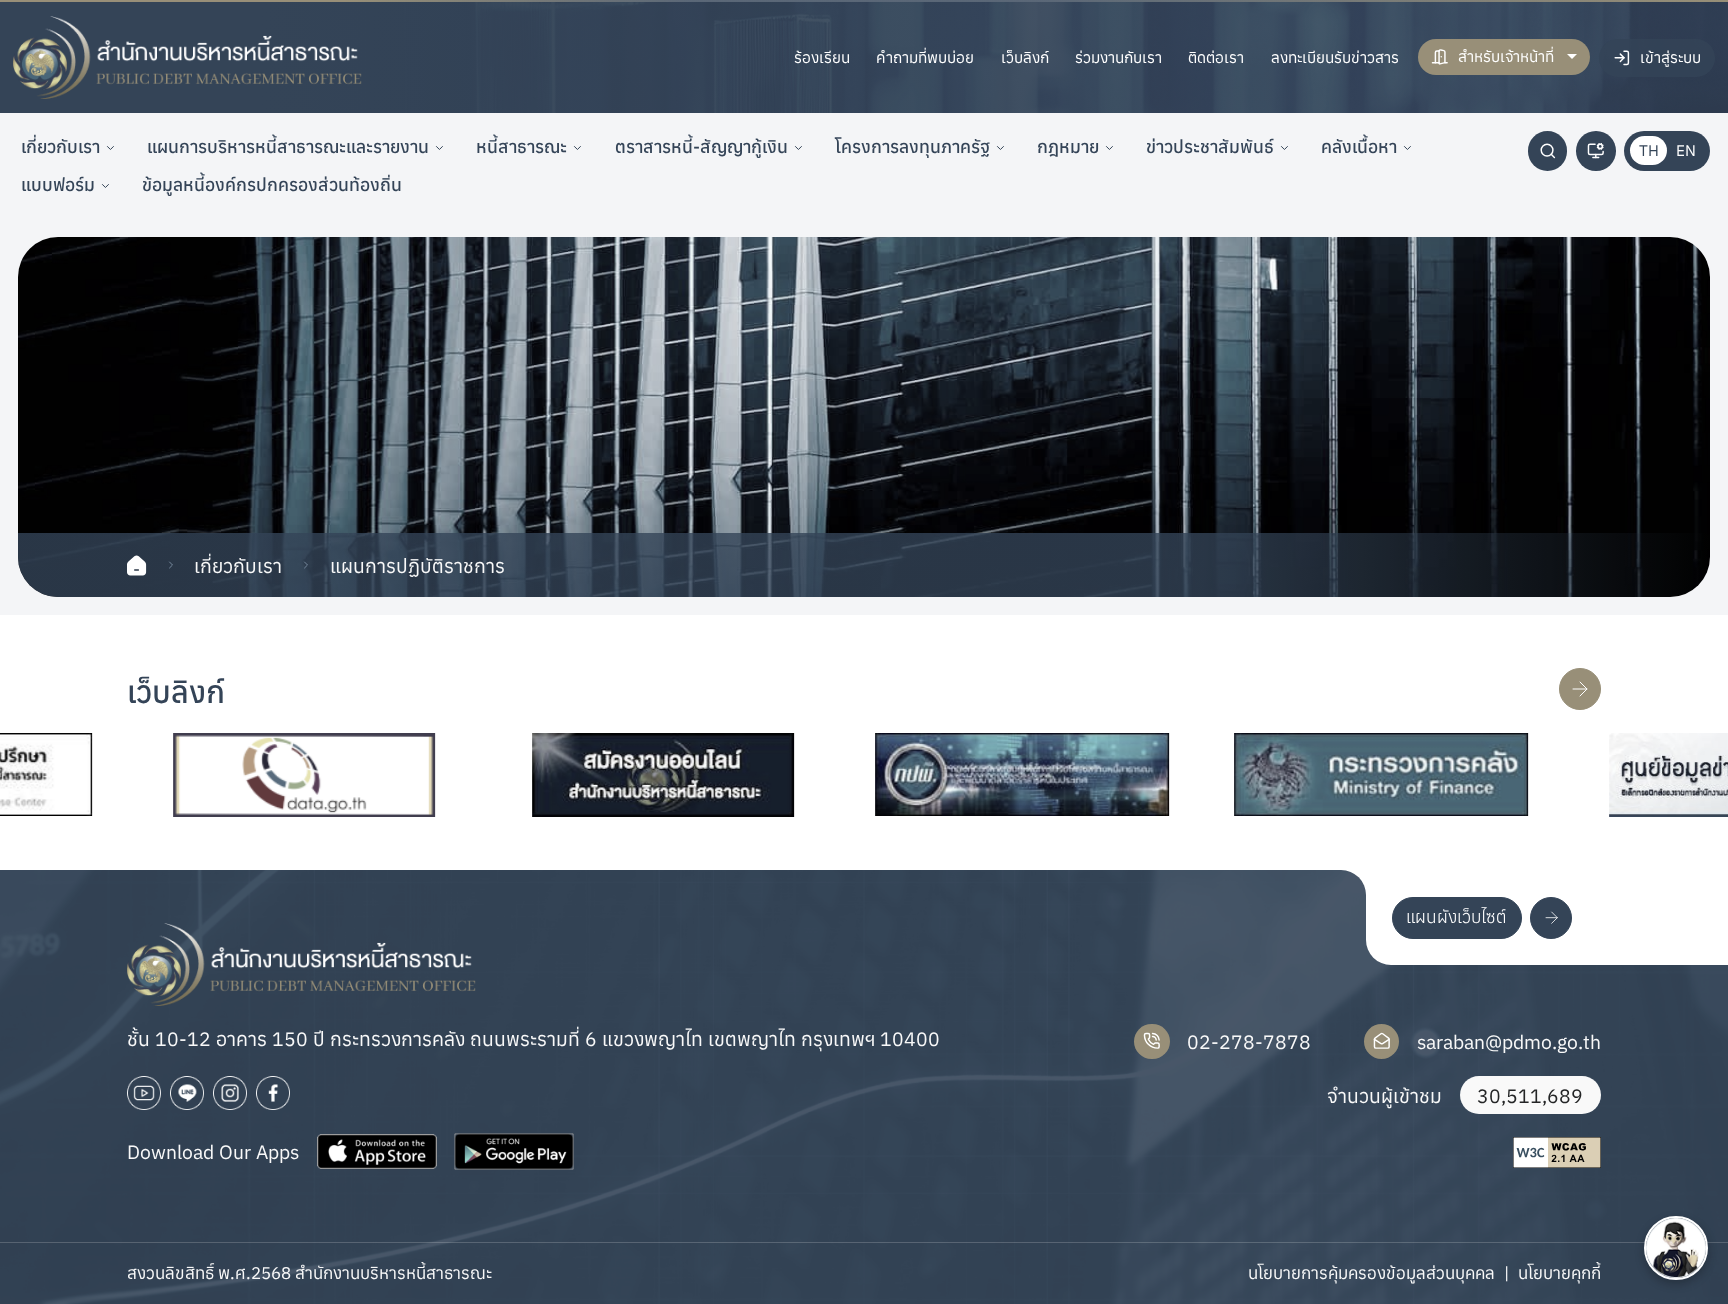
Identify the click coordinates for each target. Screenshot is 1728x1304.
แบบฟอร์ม (58, 184)
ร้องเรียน (822, 57)
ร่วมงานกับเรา (1118, 57)
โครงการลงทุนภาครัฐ (912, 146)
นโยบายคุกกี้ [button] (1559, 1273)
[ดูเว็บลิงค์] (1580, 689)
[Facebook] (273, 1093)
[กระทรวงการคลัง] (1316, 775)
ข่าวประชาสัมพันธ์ (1210, 146)
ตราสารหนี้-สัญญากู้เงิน (701, 146)
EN (1686, 150)
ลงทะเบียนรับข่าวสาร (1335, 57)
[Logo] (188, 58)
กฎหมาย (1068, 146)
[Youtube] (144, 1093)
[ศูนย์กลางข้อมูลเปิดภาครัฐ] (240, 775)
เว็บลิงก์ (1025, 57)
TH (1649, 150)
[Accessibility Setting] (1596, 151)
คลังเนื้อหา (1359, 146)
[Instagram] (230, 1093)
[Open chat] (1676, 1248)
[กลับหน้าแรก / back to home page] (137, 565)
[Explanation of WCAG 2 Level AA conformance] (1557, 1152)
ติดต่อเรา (1216, 57)
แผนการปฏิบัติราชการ (417, 565)
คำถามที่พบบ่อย (925, 57)
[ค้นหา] (1548, 151)
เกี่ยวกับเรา (60, 146)
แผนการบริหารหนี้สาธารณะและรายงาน (288, 146)
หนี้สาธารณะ (521, 146)
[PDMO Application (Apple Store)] (377, 1152)
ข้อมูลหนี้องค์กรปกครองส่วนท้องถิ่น (272, 184)
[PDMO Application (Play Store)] (514, 1152)
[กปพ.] (958, 775)
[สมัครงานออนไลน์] (599, 775)
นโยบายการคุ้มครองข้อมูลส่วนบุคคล (1371, 1273)
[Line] (187, 1093)
